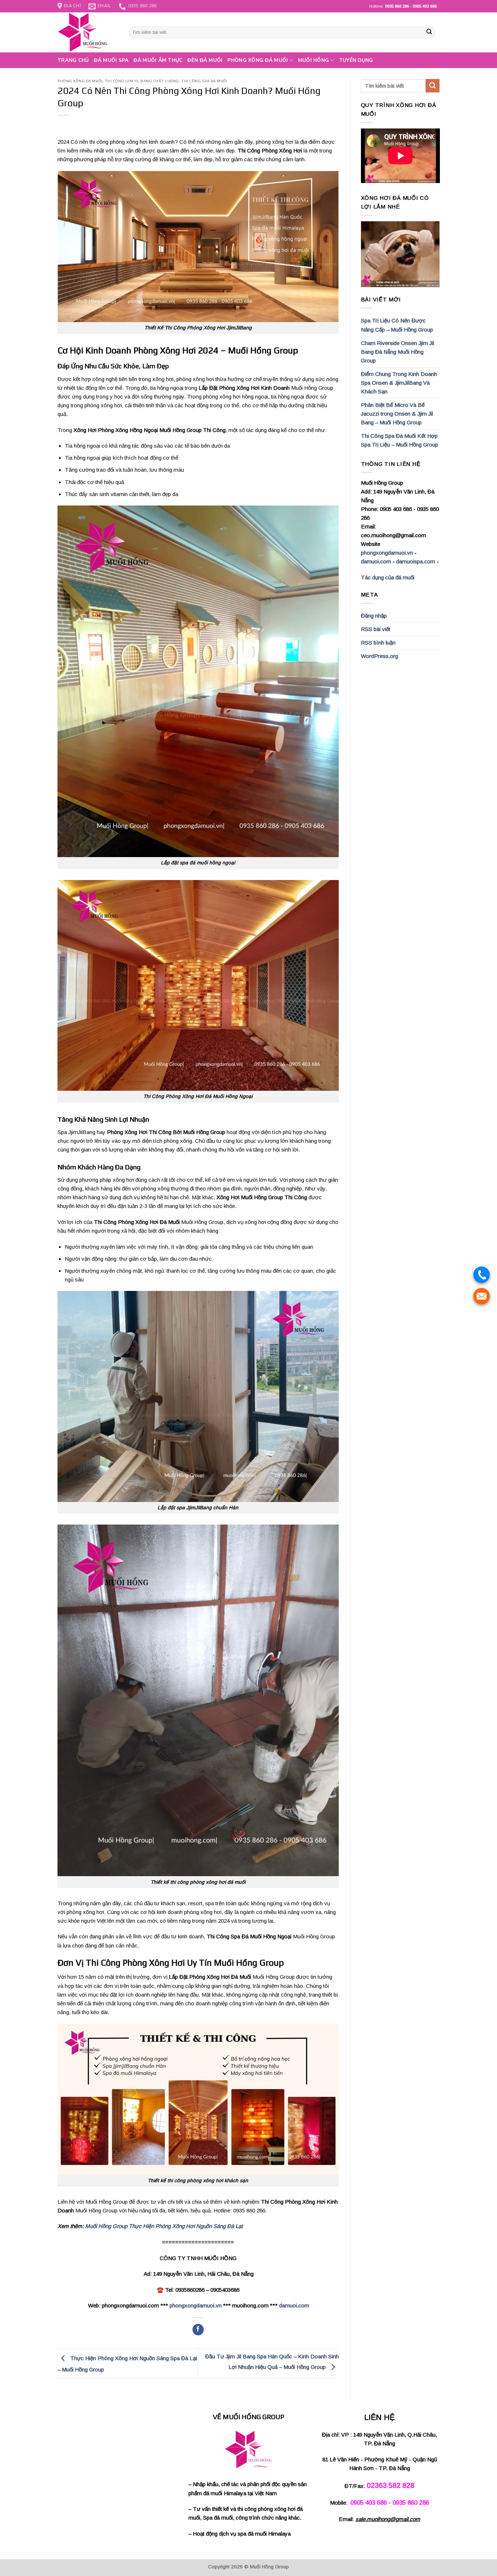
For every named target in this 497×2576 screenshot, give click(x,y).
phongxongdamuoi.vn (196, 2305)
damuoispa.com (416, 561)
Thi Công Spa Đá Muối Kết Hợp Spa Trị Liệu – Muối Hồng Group (399, 440)
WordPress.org (379, 656)
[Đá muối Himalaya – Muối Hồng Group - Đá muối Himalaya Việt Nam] (88, 32)
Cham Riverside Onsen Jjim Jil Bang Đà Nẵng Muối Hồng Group (397, 352)
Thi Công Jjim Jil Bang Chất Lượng (142, 81)
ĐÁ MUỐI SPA (111, 60)
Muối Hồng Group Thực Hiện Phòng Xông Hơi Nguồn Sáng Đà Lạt (164, 2226)
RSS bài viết (376, 629)
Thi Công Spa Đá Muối (204, 81)
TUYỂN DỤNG (356, 60)
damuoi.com (294, 2305)
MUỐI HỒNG (313, 60)
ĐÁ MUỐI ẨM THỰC (158, 60)
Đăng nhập (374, 616)
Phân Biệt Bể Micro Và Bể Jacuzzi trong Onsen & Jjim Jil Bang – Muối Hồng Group (397, 414)
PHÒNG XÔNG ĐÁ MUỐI (258, 60)
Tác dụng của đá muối (388, 577)
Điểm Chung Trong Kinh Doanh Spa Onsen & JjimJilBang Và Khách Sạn (399, 383)
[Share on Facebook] (198, 2330)
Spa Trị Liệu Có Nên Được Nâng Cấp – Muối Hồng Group (397, 325)
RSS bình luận (378, 643)
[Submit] (429, 32)
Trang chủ (73, 60)
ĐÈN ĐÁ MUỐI (205, 60)
